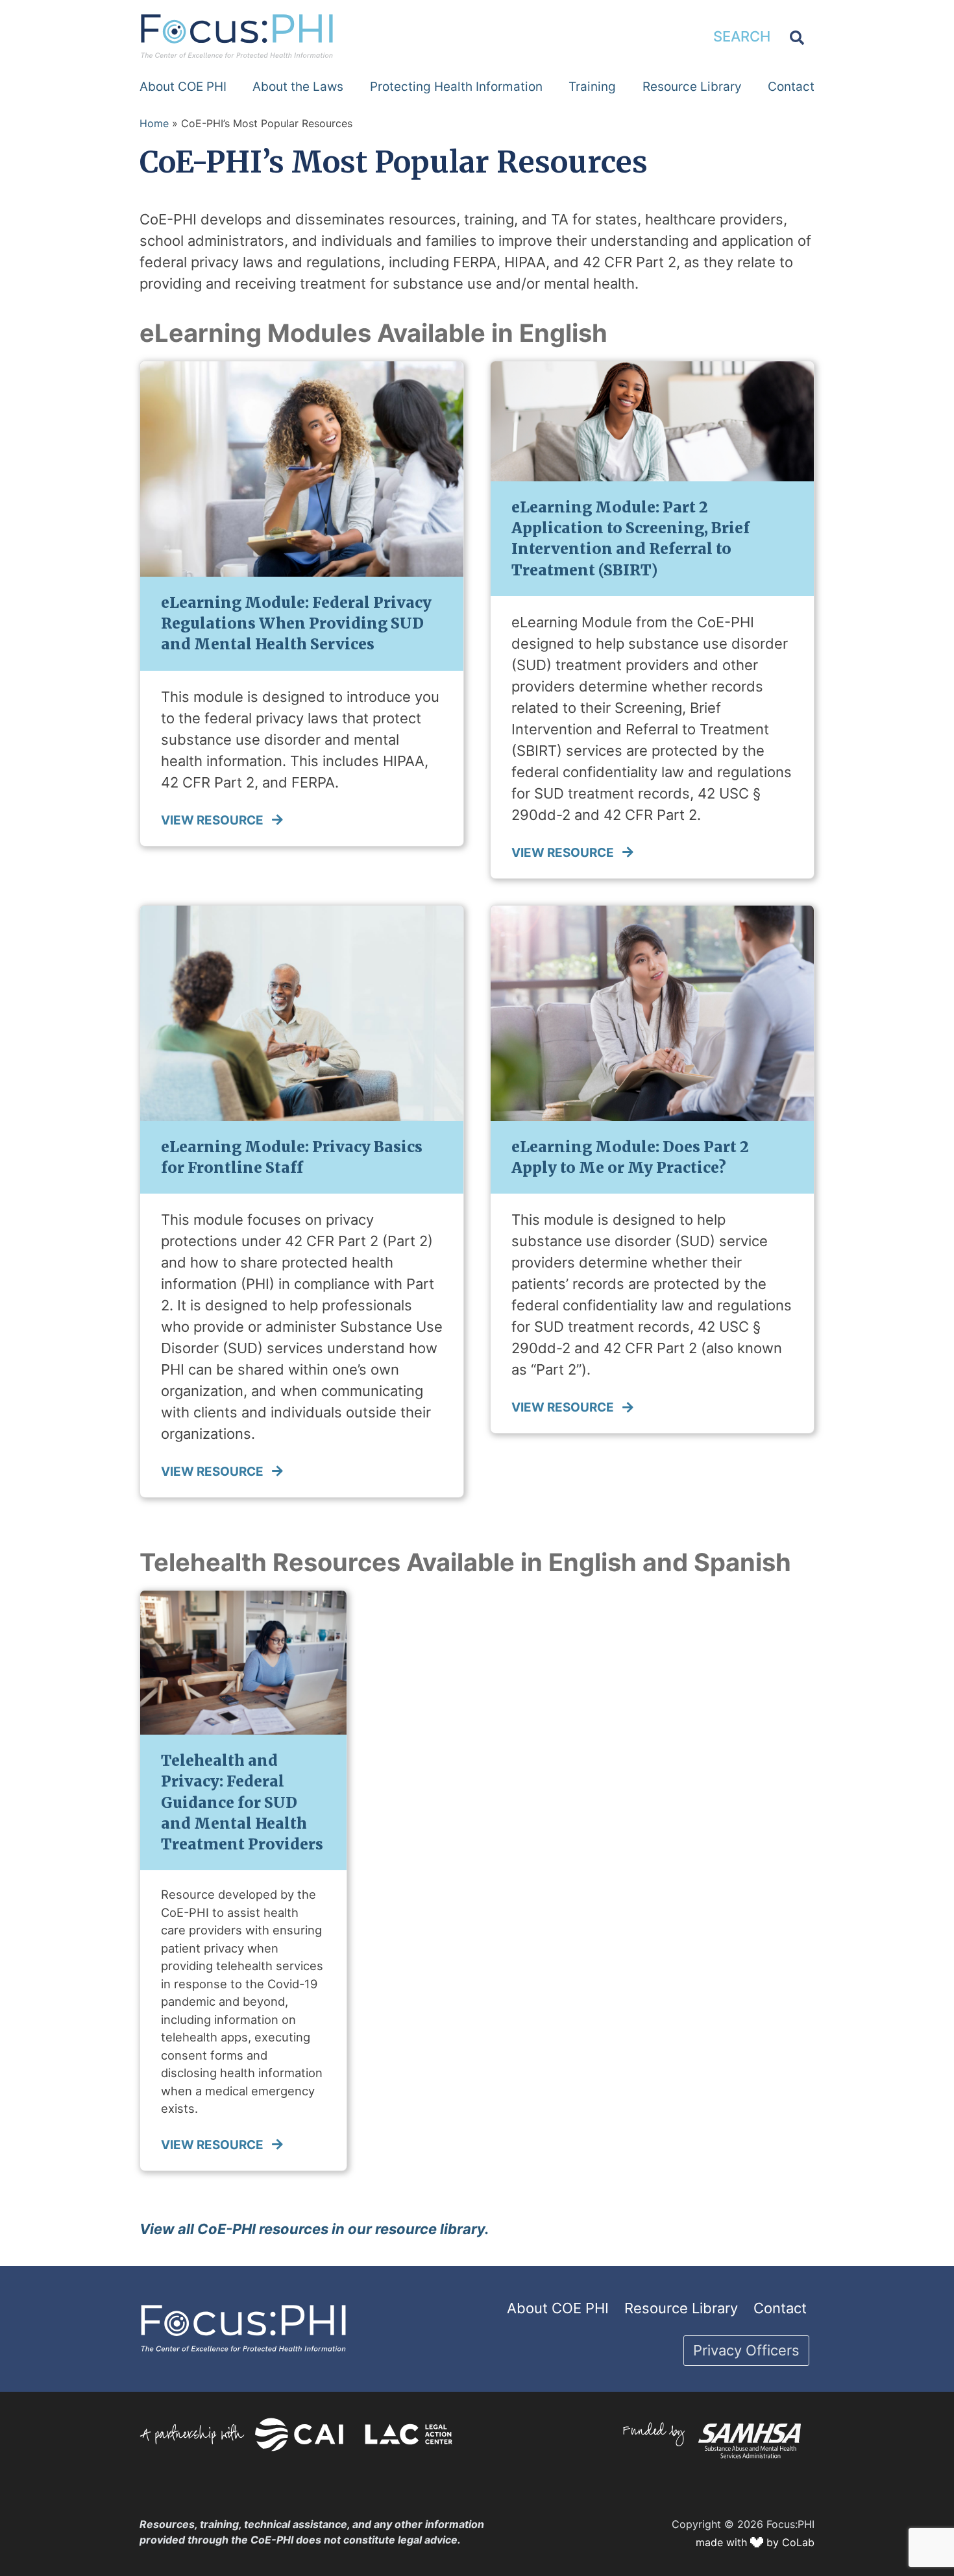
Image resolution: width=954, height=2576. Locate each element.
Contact (791, 87)
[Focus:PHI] (237, 35)
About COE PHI (183, 87)
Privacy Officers (746, 2350)
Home (154, 123)
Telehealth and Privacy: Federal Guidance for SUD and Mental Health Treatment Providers (242, 1802)
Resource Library (692, 87)
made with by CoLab (755, 2542)
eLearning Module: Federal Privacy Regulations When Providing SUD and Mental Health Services (296, 623)
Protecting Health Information (456, 87)
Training (592, 87)
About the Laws (298, 87)
